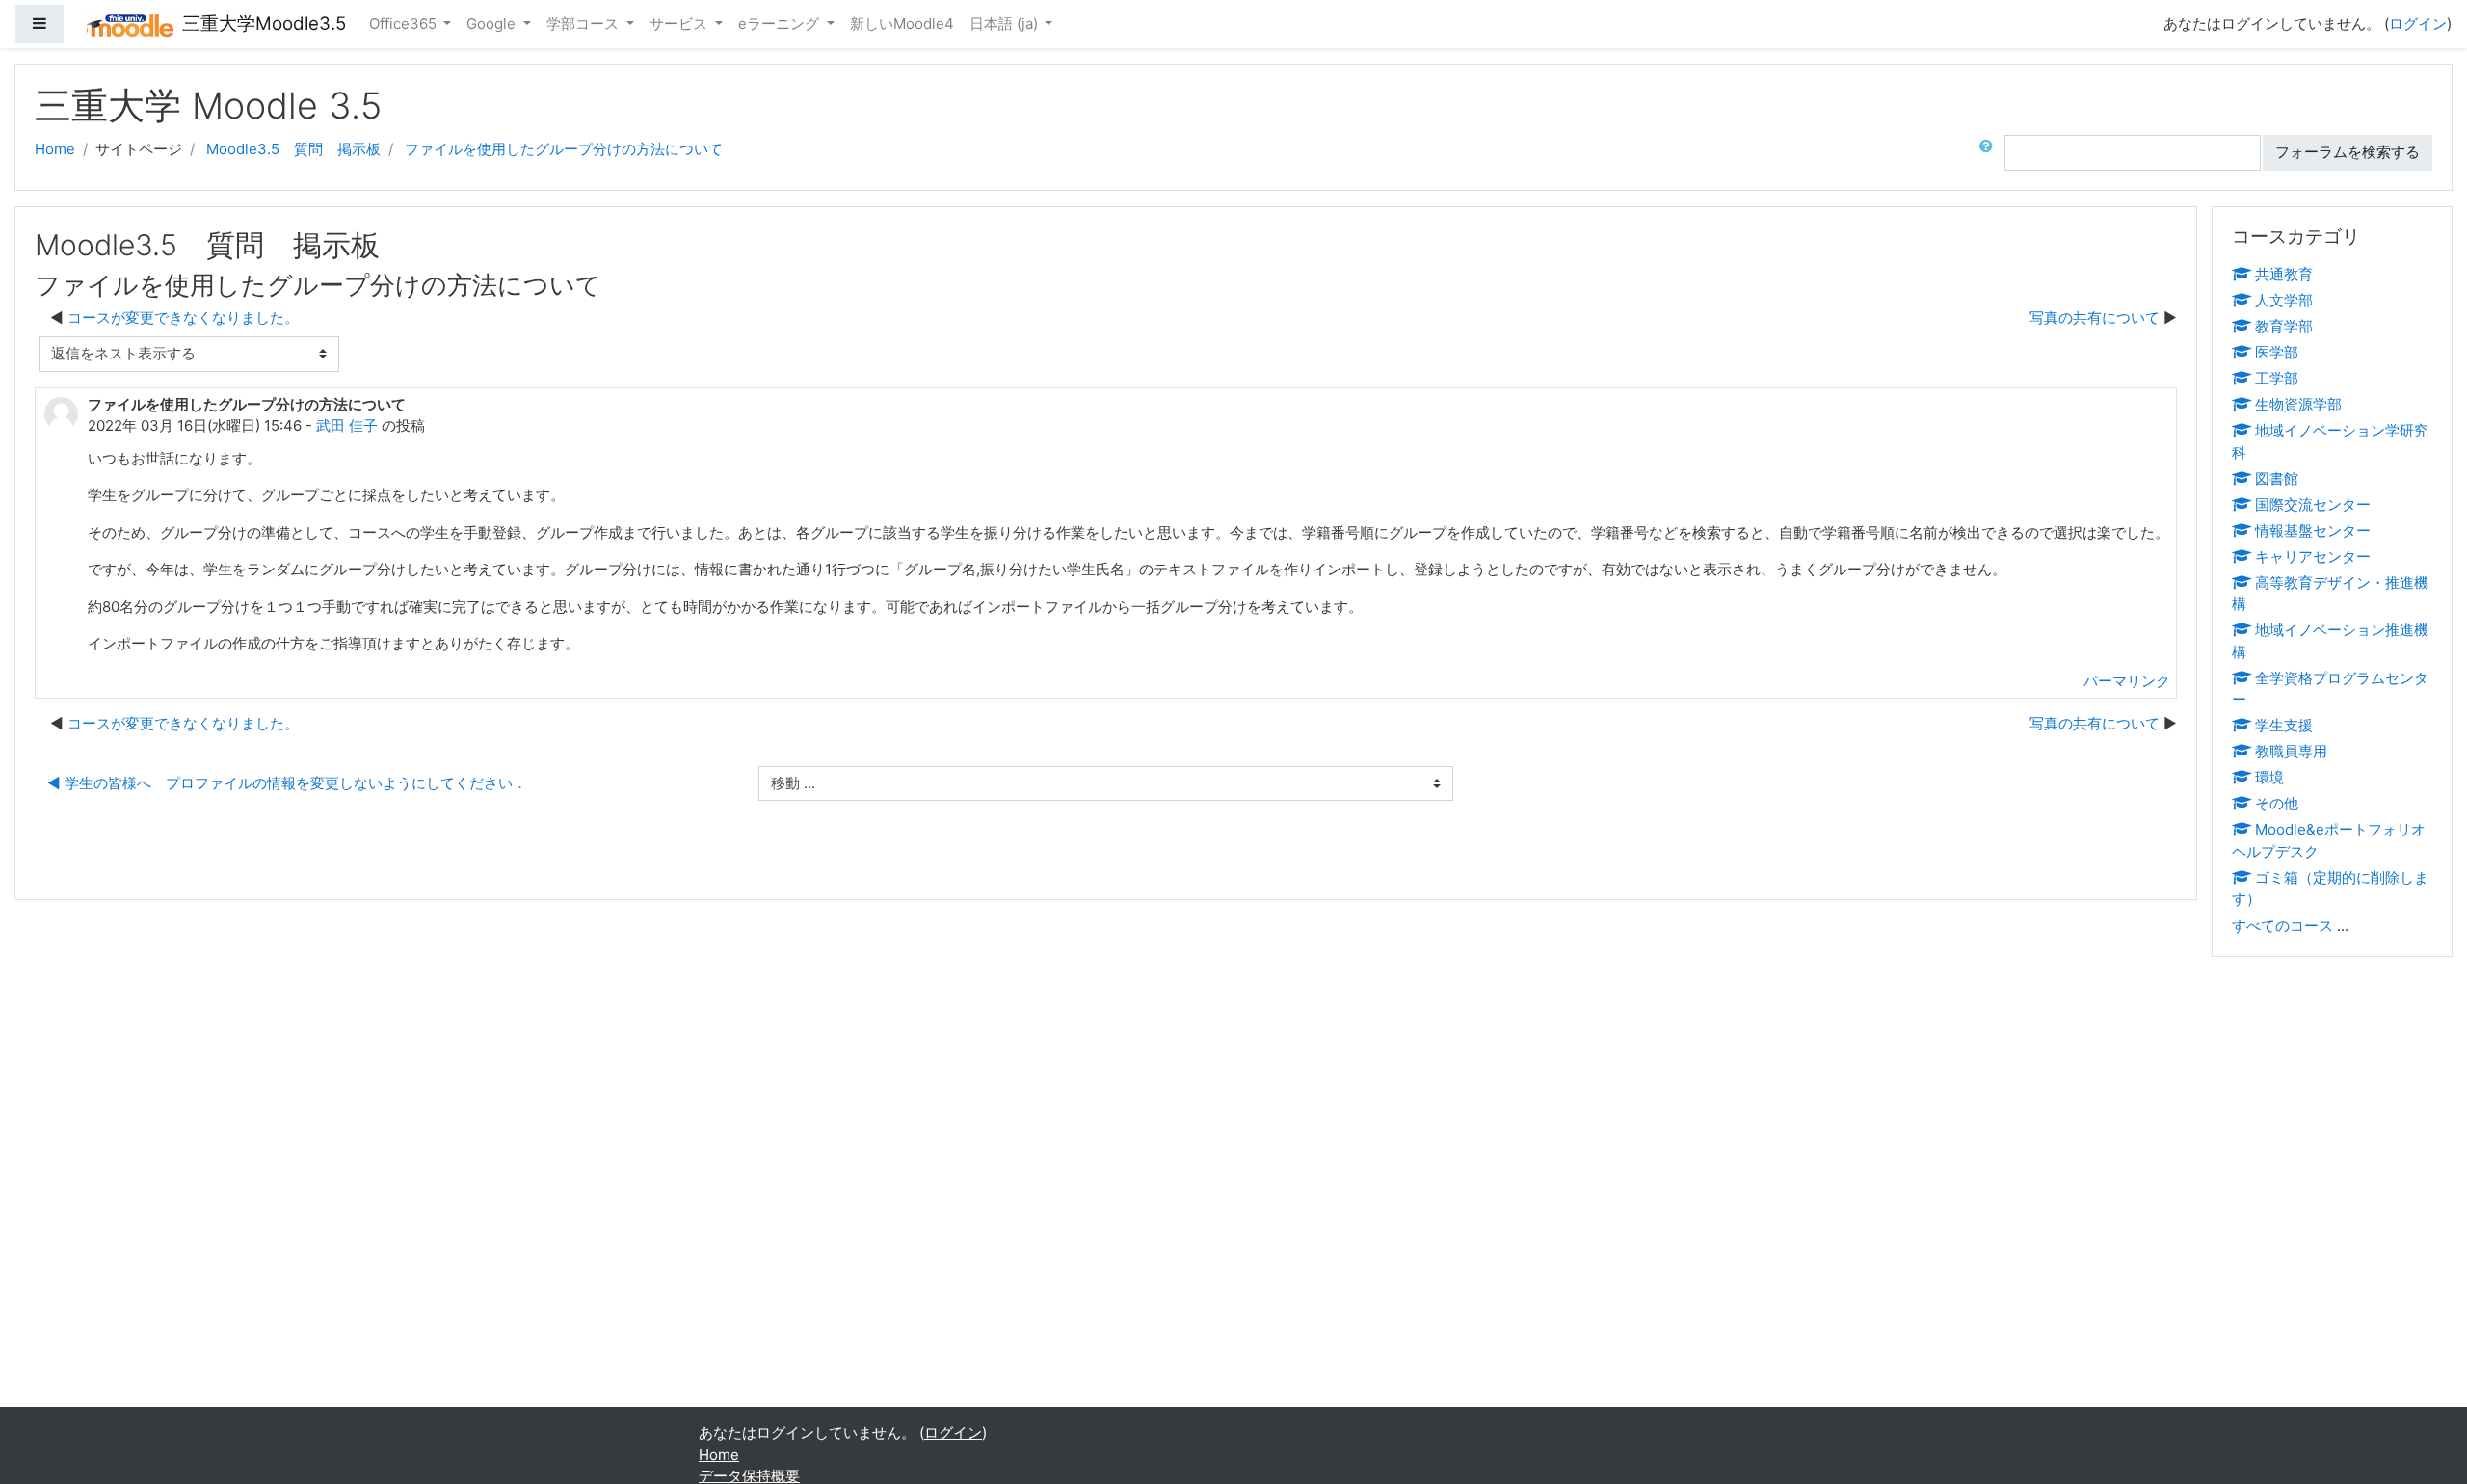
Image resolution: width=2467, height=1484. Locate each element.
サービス (680, 24)
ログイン (2418, 24)
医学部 (2277, 352)
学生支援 (2284, 725)
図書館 (2277, 478)
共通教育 (2284, 274)
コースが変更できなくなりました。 (183, 318)
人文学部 (2284, 300)
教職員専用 (2291, 751)
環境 (2269, 777)
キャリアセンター (2313, 556)
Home (55, 149)
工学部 (2277, 378)
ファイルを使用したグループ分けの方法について (564, 149)
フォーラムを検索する (2348, 152)
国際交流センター (2313, 504)
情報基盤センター (2313, 530)
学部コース (584, 24)
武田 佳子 (347, 425)
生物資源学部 (2298, 404)
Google (493, 24)
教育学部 (2284, 326)
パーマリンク (2127, 681)
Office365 (405, 24)
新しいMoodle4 (902, 24)
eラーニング (781, 24)
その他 (2277, 803)
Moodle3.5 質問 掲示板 (293, 149)
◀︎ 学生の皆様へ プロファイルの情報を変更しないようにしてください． (287, 783)
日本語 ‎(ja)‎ (1006, 24)
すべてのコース (2282, 926)
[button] (1990, 153)
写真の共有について (2095, 318)
